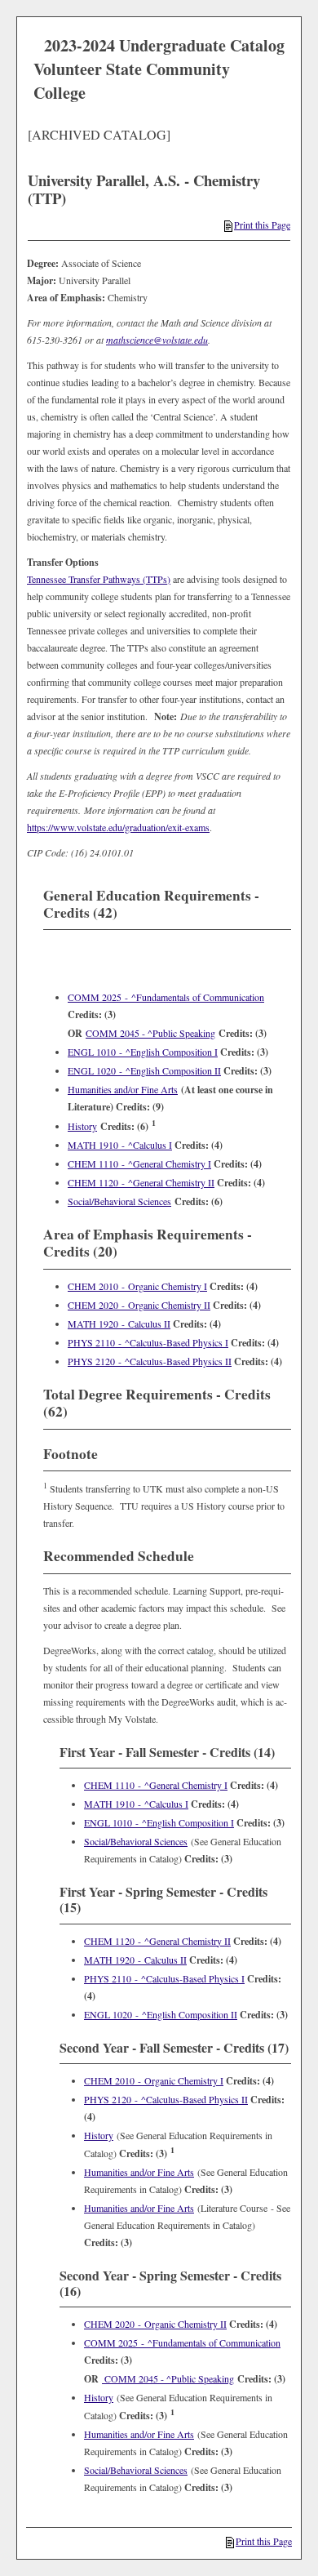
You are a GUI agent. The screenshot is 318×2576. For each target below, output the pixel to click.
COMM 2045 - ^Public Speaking (150, 1033)
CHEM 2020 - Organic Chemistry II (139, 1305)
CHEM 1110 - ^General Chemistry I (139, 1163)
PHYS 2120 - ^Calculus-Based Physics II (150, 1361)
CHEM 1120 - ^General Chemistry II (141, 1182)
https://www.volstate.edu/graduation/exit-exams (118, 827)
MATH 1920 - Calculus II (119, 1324)
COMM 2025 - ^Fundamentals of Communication (166, 997)
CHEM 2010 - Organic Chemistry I (137, 1286)
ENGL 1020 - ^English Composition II (144, 1070)
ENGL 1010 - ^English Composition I (143, 1052)
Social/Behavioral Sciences (119, 1201)
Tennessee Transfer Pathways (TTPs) (99, 579)
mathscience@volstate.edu (157, 340)
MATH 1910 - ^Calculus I (120, 1145)
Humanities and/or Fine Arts (123, 1089)
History (82, 1126)
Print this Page (262, 225)
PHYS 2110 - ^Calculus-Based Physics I (148, 1342)
